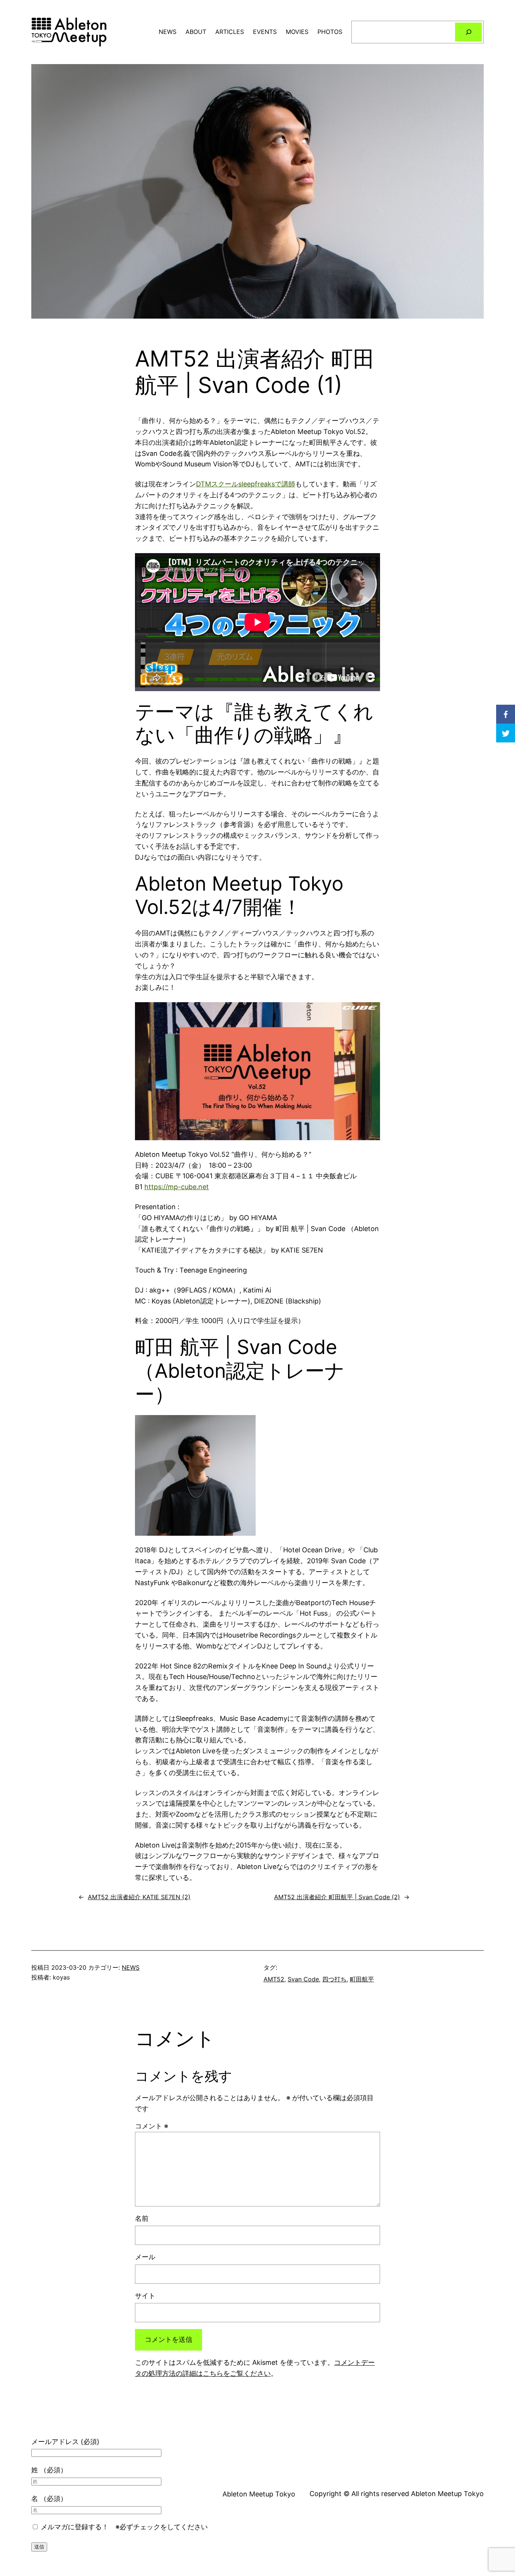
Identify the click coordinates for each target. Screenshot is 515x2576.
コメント (152, 2126)
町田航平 (362, 1979)
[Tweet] (506, 733)
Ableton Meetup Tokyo (259, 2494)
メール (145, 2257)
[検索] (468, 32)
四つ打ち (334, 1979)
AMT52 (274, 1979)
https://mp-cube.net (177, 1187)
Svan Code (303, 1979)
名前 (142, 2218)
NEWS (131, 1967)
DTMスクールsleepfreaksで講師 (246, 484)
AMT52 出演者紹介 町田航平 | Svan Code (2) (337, 1897)
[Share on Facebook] (506, 714)
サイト (145, 2296)
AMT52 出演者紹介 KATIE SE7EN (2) (139, 1897)
